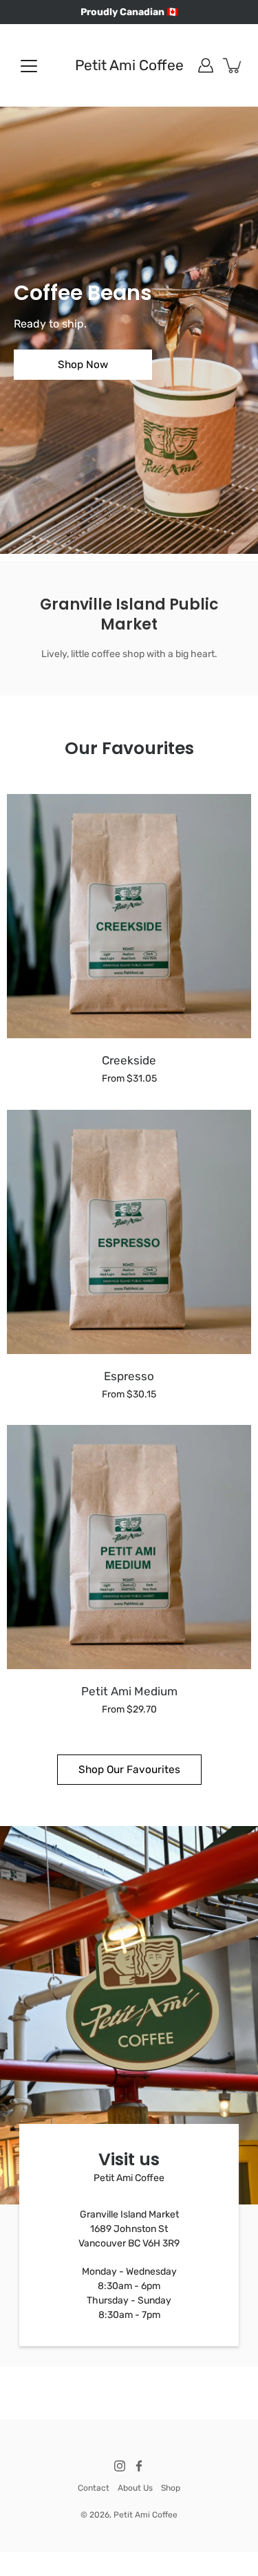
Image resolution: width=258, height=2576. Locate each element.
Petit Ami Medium (129, 1691)
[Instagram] (120, 2466)
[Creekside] (129, 916)
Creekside (129, 1060)
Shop (171, 2488)
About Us (135, 2488)
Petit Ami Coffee (129, 65)
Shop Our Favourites (129, 1770)
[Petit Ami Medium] (129, 1547)
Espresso (129, 1376)
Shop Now (83, 365)
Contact (94, 2488)
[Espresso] (129, 1232)
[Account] (206, 65)
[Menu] (29, 66)
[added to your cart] (233, 65)
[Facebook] (139, 2466)
